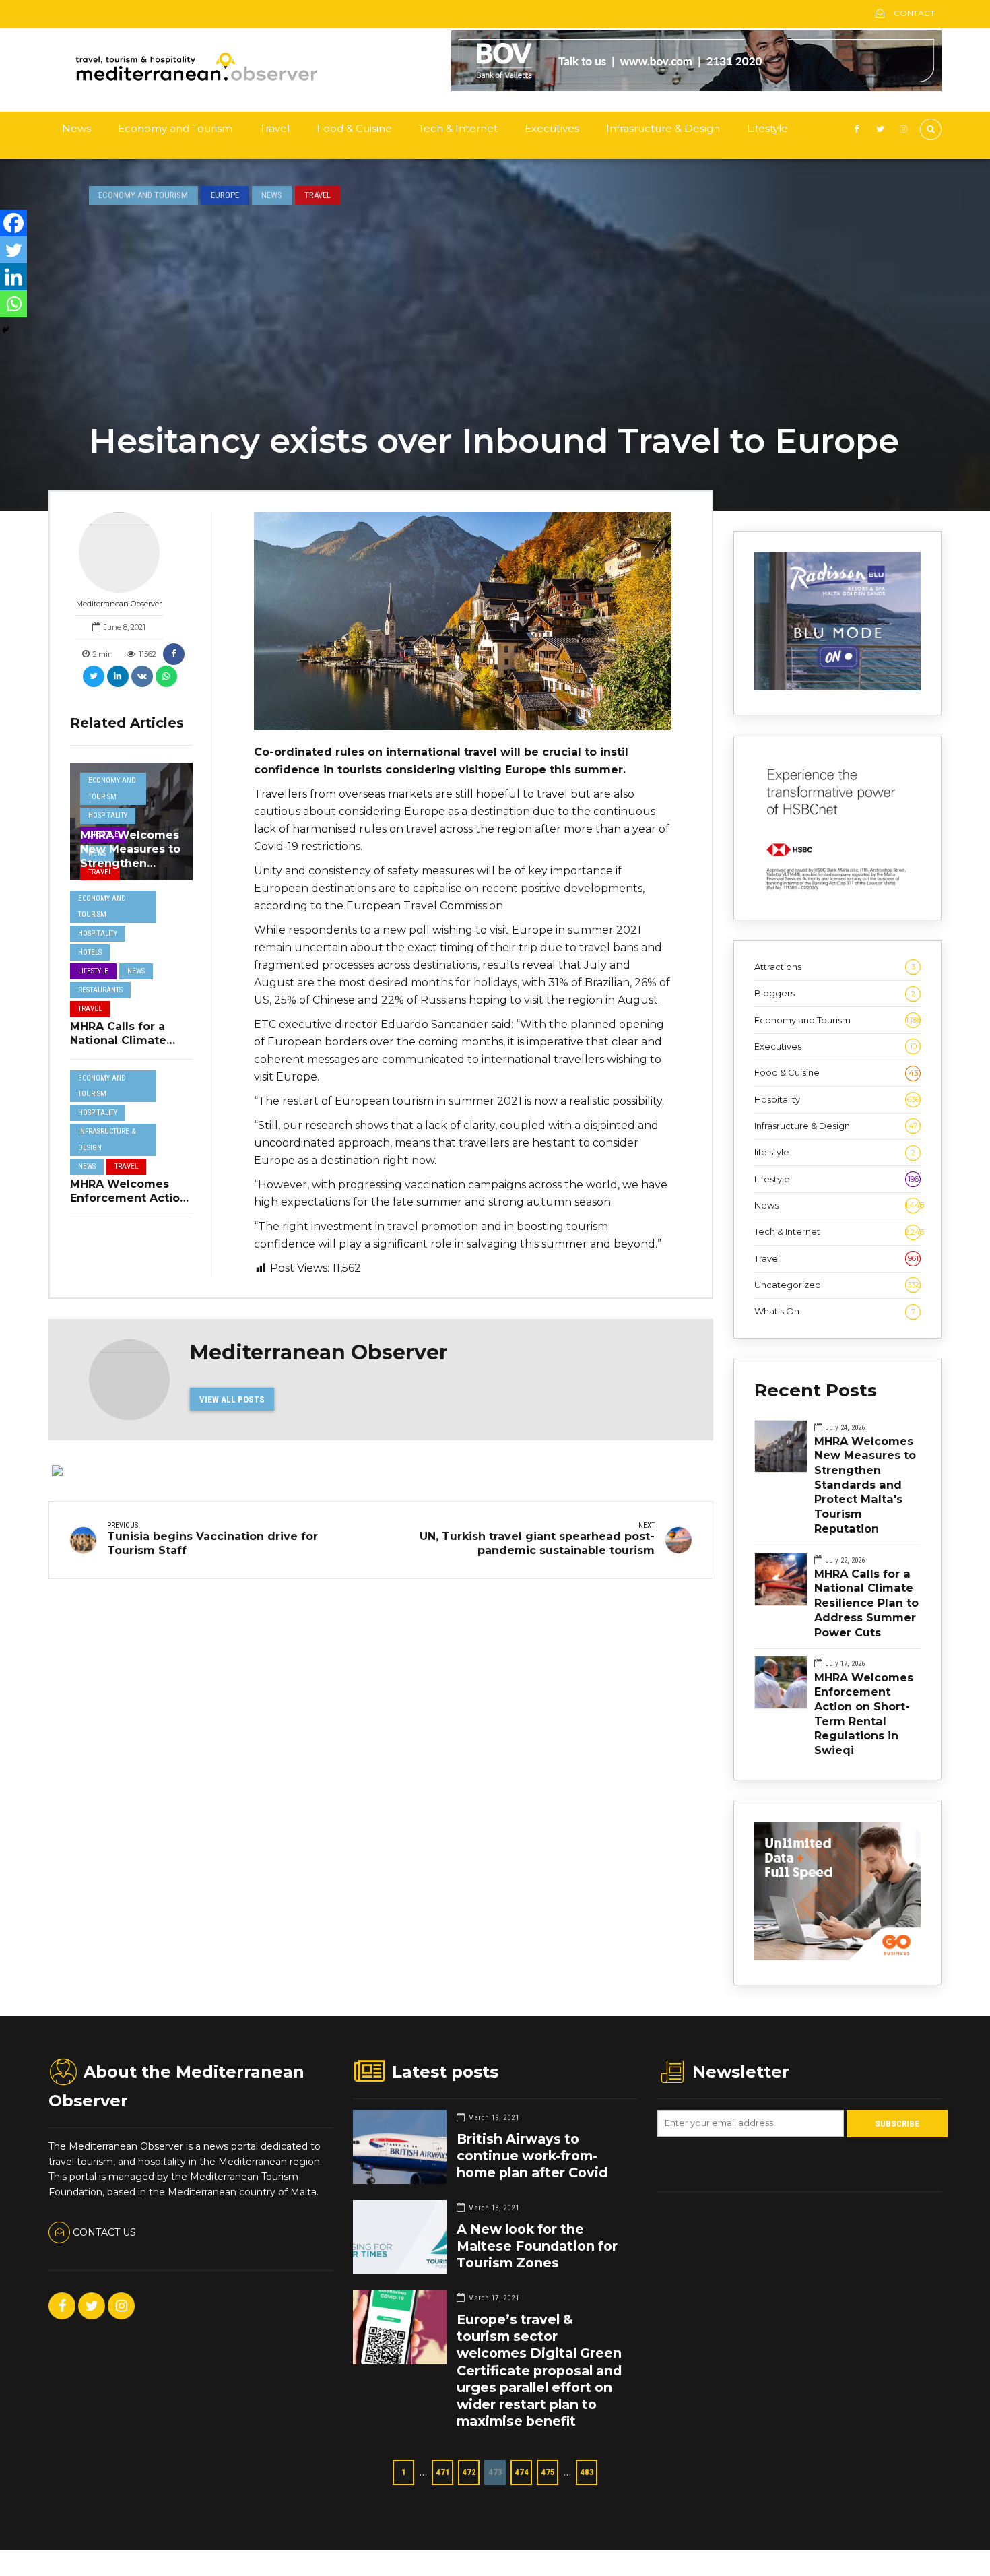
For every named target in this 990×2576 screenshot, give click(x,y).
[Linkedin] (13, 277)
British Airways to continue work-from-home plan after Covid (532, 2156)
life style (835, 1152)
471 (443, 2472)
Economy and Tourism (175, 128)
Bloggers (835, 993)
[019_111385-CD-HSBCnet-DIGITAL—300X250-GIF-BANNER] (837, 892)
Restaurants (100, 990)
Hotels (90, 952)
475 (548, 2472)
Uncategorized (837, 1285)
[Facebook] (13, 223)
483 (587, 2472)
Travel (274, 128)
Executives (552, 128)
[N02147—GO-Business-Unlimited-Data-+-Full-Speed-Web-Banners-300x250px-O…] (837, 1957)
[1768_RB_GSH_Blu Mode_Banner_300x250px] (837, 687)
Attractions (835, 967)
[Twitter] (13, 250)
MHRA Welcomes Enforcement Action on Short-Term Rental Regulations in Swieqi (864, 1714)
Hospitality (108, 815)
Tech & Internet (458, 128)
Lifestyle (767, 128)
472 (469, 2472)
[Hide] (5, 330)
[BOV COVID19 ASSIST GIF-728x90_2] (696, 88)
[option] (463, 621)
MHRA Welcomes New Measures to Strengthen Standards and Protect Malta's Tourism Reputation (865, 1485)
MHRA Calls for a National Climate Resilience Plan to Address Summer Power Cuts (866, 1603)
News (76, 128)
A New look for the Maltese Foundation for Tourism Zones (537, 2246)
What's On (835, 1311)
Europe (225, 195)
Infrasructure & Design (663, 128)
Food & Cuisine (354, 128)
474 (522, 2472)
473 (495, 2472)
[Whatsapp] (13, 304)
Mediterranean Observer (119, 604)
